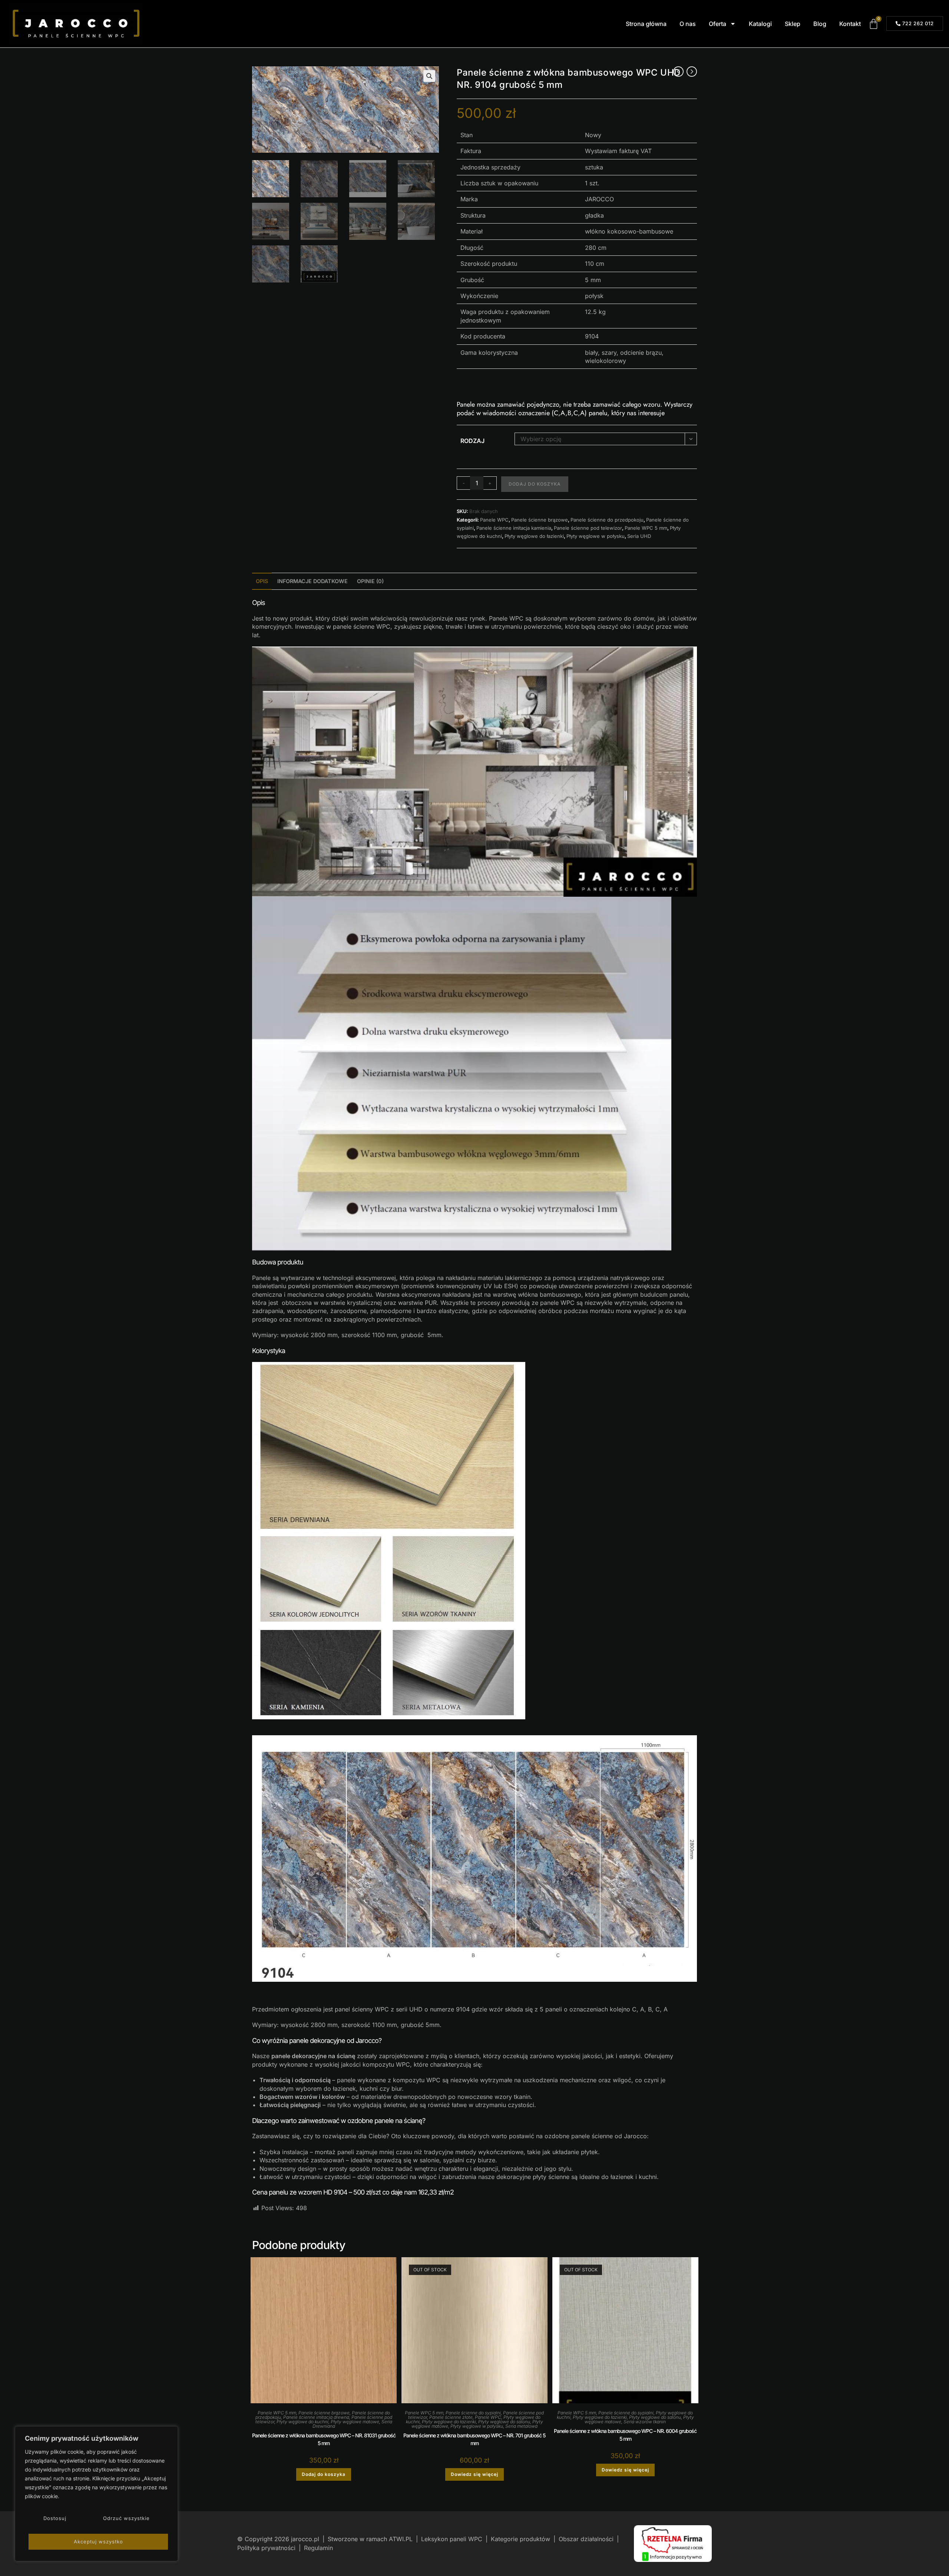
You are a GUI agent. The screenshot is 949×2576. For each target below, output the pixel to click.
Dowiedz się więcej (474, 2474)
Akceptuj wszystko (98, 2542)
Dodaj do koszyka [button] (324, 2474)
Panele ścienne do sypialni (473, 2413)
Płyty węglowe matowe (355, 2422)
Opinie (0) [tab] (370, 581)
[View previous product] (678, 72)
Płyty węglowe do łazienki (534, 536)
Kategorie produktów (520, 2539)
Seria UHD (639, 536)
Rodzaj (472, 441)
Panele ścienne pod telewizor (588, 528)
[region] (96, 2494)
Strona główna (646, 24)
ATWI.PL (401, 2539)
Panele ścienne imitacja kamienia (514, 528)
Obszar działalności (586, 2539)
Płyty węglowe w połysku (596, 536)
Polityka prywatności (267, 2548)
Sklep (793, 24)
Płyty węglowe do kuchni (302, 2422)
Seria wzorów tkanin (645, 2422)
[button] (429, 76)
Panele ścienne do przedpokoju (607, 520)
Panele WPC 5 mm (646, 528)
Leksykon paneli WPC (452, 2539)
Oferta (717, 24)
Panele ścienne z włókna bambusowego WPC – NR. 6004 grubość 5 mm (625, 2435)
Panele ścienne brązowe (540, 520)
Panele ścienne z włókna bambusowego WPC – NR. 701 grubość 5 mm (474, 2439)
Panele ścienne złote (451, 2417)
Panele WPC (494, 520)
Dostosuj (55, 2518)
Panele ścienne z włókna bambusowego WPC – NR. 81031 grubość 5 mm (324, 2439)
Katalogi (760, 24)
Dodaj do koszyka (535, 484)
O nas (688, 24)
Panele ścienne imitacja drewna (316, 2417)
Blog (820, 24)
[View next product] (692, 72)
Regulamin (318, 2548)
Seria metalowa (521, 2426)
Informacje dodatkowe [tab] (313, 581)
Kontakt (850, 24)
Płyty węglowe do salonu (504, 2422)
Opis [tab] (262, 581)
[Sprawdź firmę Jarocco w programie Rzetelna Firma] (673, 2543)
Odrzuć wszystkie (126, 2518)
